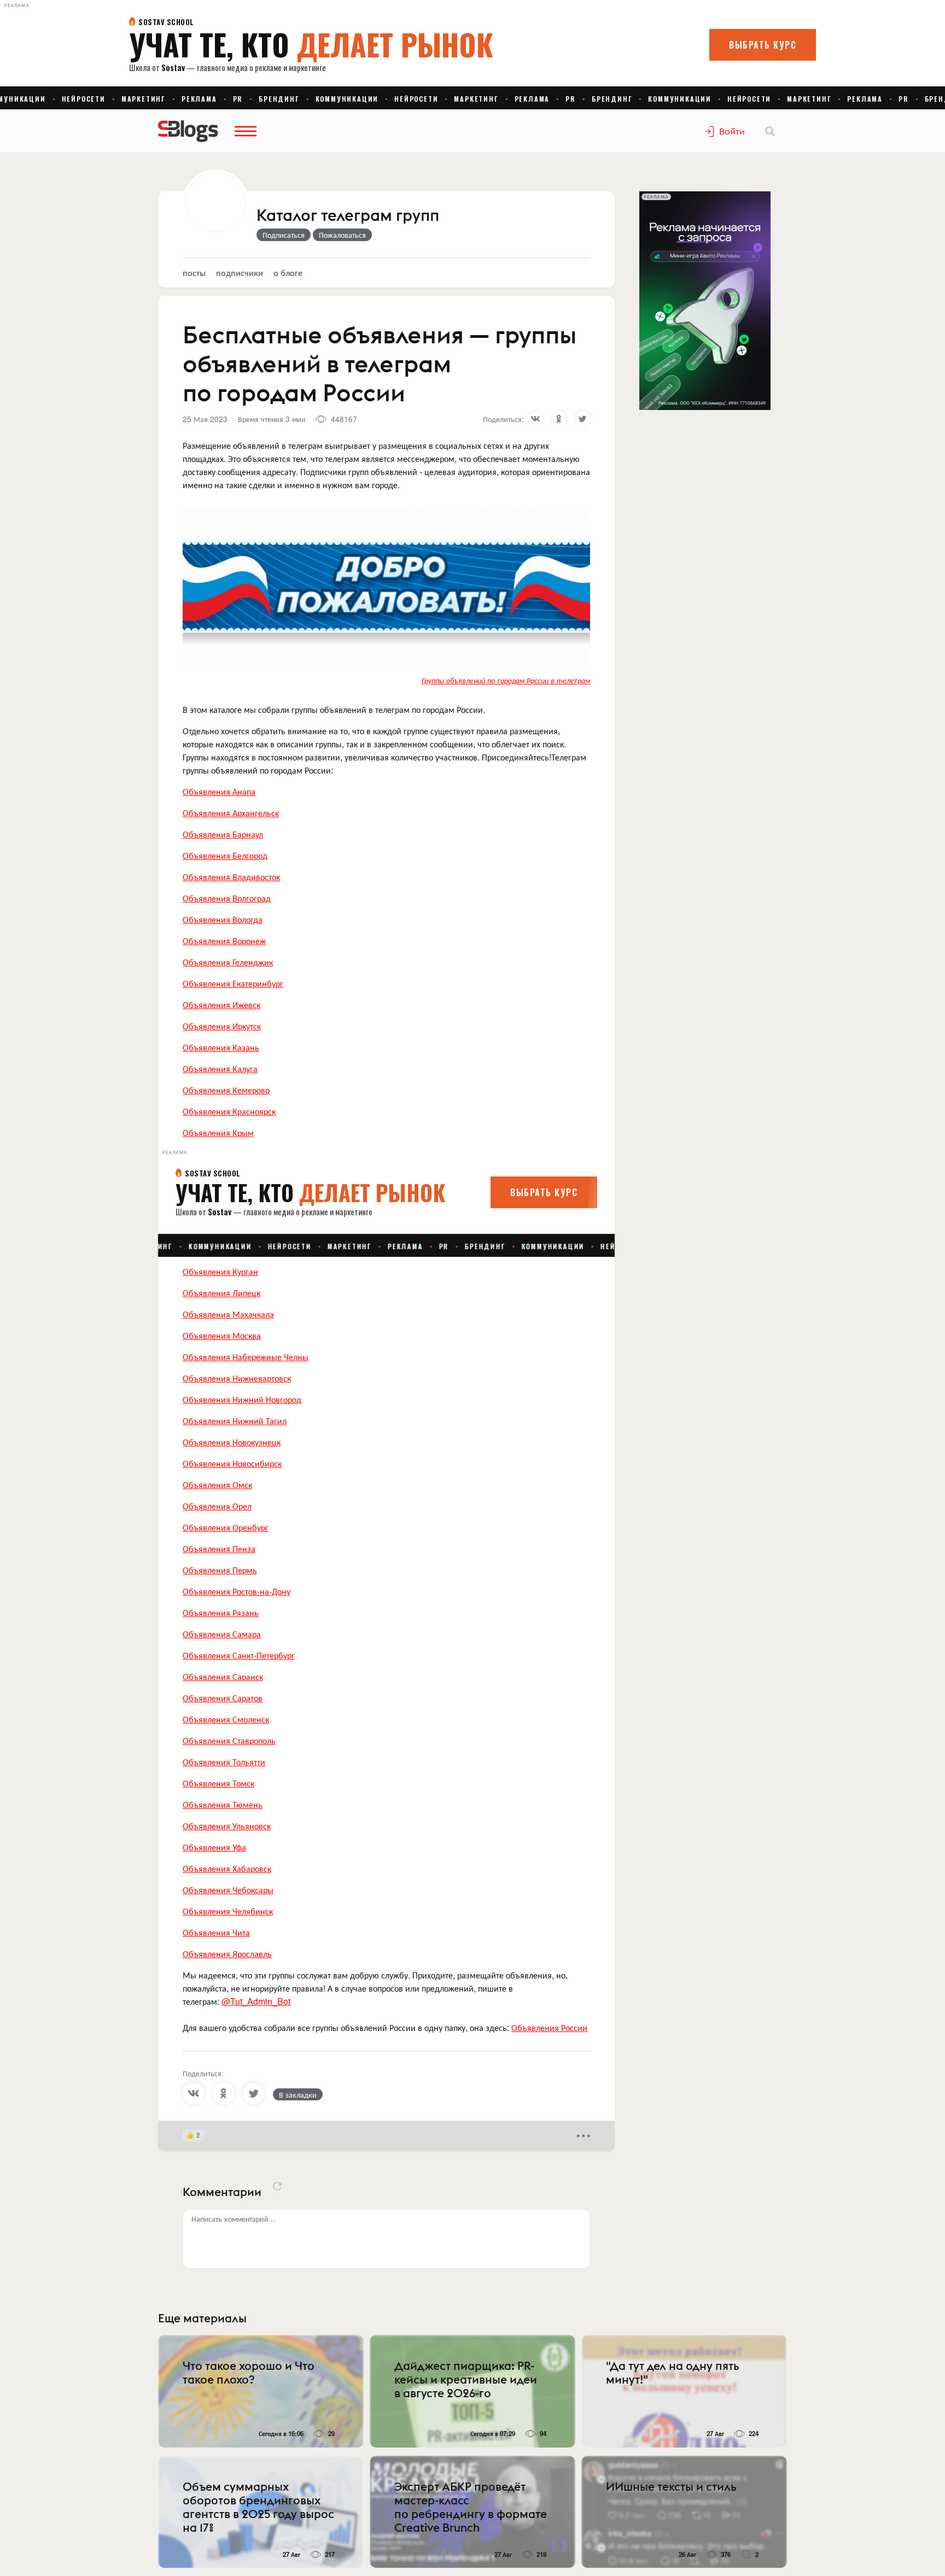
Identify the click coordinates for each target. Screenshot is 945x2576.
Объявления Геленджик (228, 962)
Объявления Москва (222, 1335)
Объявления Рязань (221, 1612)
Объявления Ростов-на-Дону (237, 1591)
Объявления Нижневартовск (237, 1378)
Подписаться (284, 235)
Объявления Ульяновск (227, 1826)
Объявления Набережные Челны (246, 1357)
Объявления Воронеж (224, 941)
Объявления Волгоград (227, 898)
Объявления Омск (217, 1485)
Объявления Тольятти (224, 1762)
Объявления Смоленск (226, 1719)
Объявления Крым (218, 1132)
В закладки (298, 2094)
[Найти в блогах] (770, 131)
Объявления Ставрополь (229, 1740)
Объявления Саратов (223, 1698)
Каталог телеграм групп (348, 216)
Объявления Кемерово (226, 1090)
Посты (194, 273)
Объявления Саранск (223, 1676)
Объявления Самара (222, 1634)
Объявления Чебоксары (228, 1890)
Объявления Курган (220, 1271)
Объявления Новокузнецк (232, 1442)
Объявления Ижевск (221, 1005)
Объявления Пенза (219, 1548)
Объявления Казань (221, 1047)
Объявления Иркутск (222, 1026)
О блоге (288, 273)
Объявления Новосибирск (232, 1463)
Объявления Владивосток (231, 877)
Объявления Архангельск (231, 813)
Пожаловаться (342, 235)
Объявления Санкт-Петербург (239, 1655)
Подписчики (240, 273)
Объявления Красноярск (229, 1111)
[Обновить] (277, 2186)
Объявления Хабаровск (227, 1868)
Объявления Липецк (221, 1293)
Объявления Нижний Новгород (242, 1399)
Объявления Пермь (220, 1570)
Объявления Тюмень (223, 1804)
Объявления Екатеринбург (233, 983)
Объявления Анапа (219, 791)
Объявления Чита (216, 1932)
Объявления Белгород (225, 855)
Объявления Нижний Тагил (235, 1421)
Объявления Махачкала (228, 1314)
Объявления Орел (217, 1506)
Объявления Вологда (223, 919)
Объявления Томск (218, 1783)
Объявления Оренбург (226, 1527)
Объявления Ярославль (227, 1954)
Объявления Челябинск (228, 1911)
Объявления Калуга (220, 1069)
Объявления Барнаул (223, 834)
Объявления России (549, 2027)
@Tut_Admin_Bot (256, 2001)
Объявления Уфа (214, 1847)
